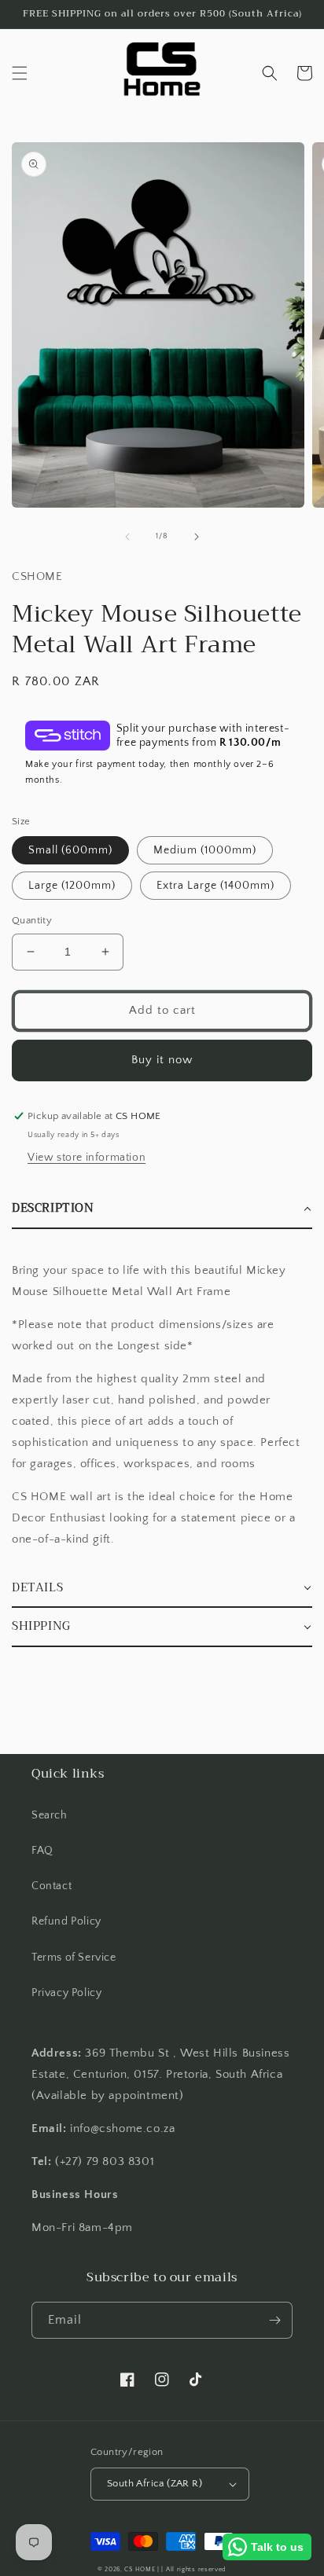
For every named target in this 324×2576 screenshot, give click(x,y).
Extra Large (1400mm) (215, 886)
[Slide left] (127, 537)
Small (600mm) (70, 850)
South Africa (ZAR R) (155, 2483)
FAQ (42, 1851)
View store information (87, 1158)
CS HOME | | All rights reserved (175, 2569)
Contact (52, 1886)
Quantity (32, 920)
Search (50, 1815)
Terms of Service (74, 1958)
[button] (20, 73)
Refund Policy (66, 1921)
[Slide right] (197, 537)
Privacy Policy (66, 1993)
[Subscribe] (274, 2320)
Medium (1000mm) (205, 850)
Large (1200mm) (72, 886)
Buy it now (162, 1060)
